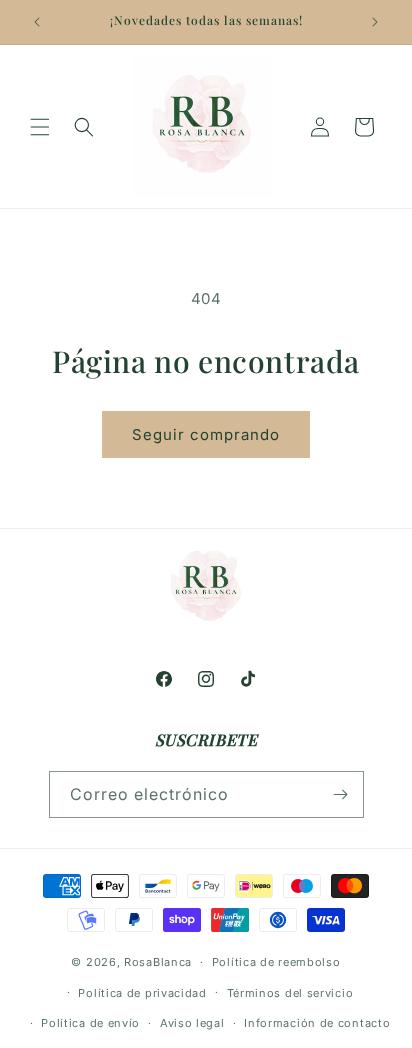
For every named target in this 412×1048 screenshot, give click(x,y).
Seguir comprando (206, 434)
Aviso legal (192, 1023)
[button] (40, 127)
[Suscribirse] (341, 794)
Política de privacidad (142, 993)
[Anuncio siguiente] (375, 22)
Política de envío (90, 1023)
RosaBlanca (158, 962)
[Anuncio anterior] (37, 22)
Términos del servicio (290, 993)
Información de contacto (317, 1023)
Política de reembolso (276, 962)
